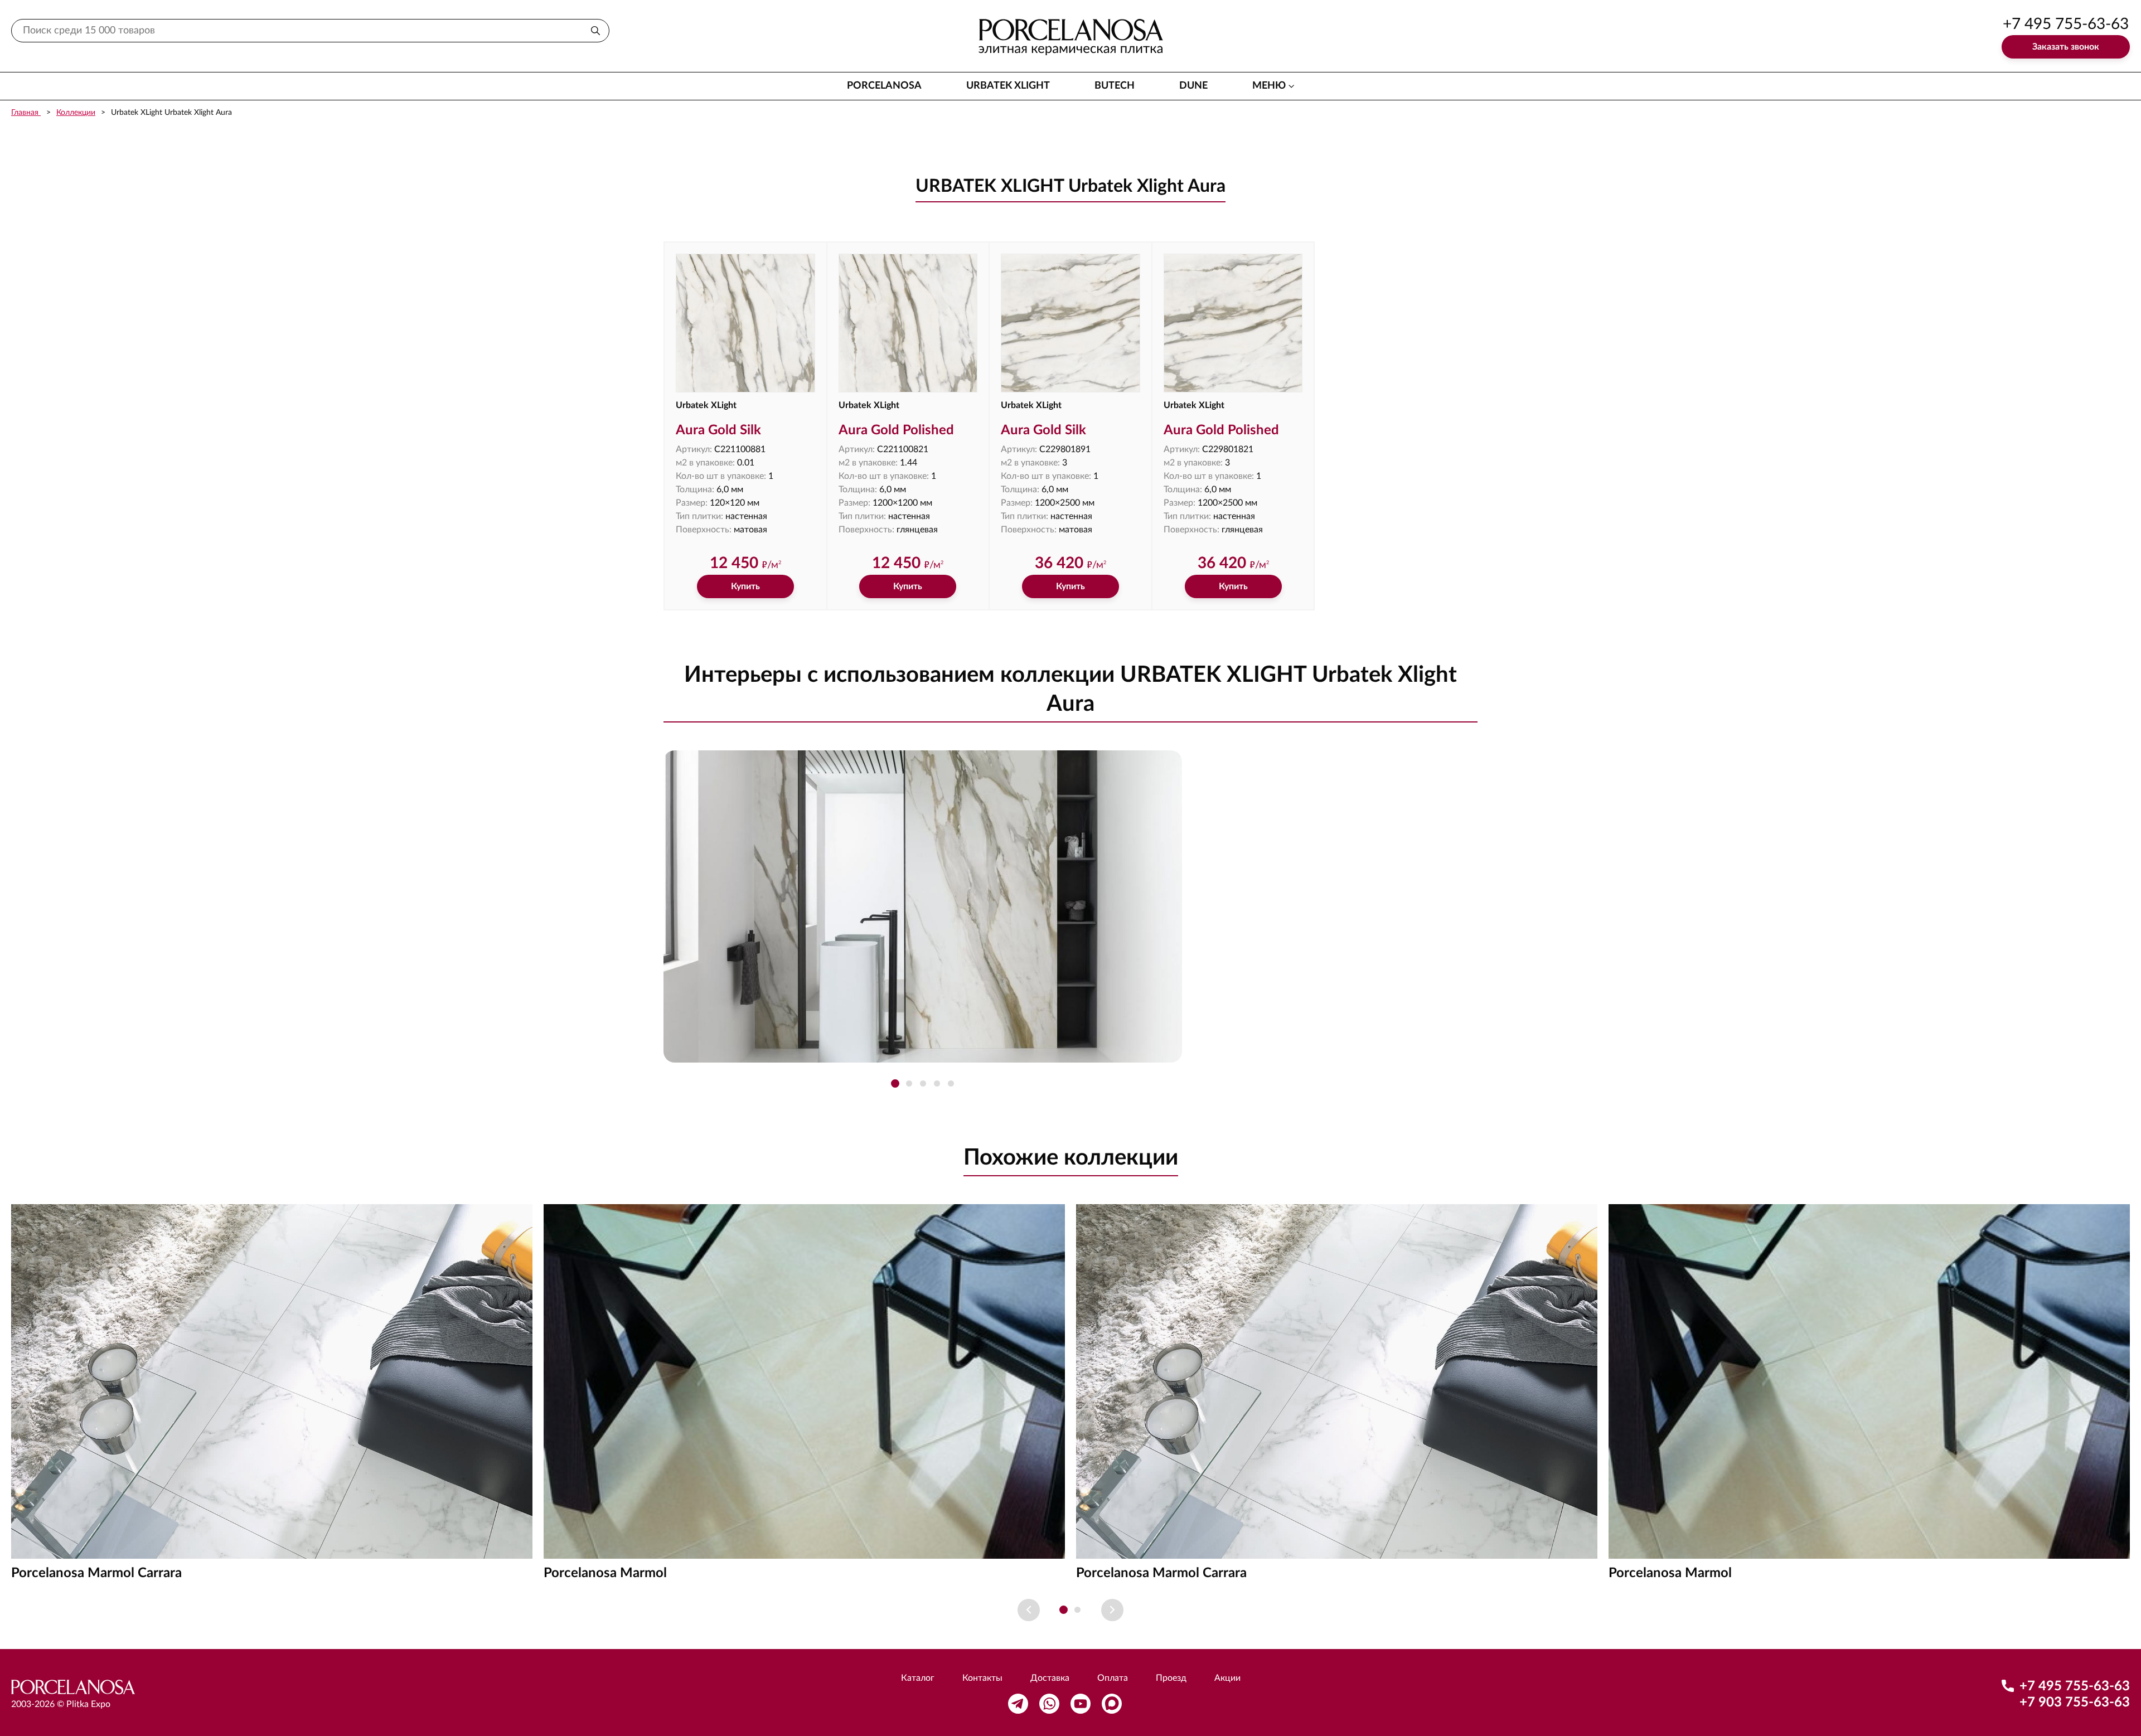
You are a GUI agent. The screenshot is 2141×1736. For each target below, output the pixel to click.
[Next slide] (1112, 1610)
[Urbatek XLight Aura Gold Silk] (745, 323)
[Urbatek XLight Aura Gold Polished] (908, 323)
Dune (1193, 86)
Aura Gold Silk (718, 430)
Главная (26, 113)
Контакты (982, 1678)
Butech (1115, 86)
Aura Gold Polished (896, 430)
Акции (1227, 1678)
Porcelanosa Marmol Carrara (96, 1573)
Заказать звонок (2066, 47)
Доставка (1050, 1678)
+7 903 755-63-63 (2075, 1703)
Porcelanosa (884, 86)
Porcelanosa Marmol (605, 1573)
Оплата (1113, 1678)
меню (1269, 86)
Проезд (1171, 1678)
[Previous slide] (1029, 1610)
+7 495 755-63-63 (2066, 24)
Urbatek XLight (1008, 86)
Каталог (918, 1678)
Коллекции (76, 113)
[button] (895, 1083)
